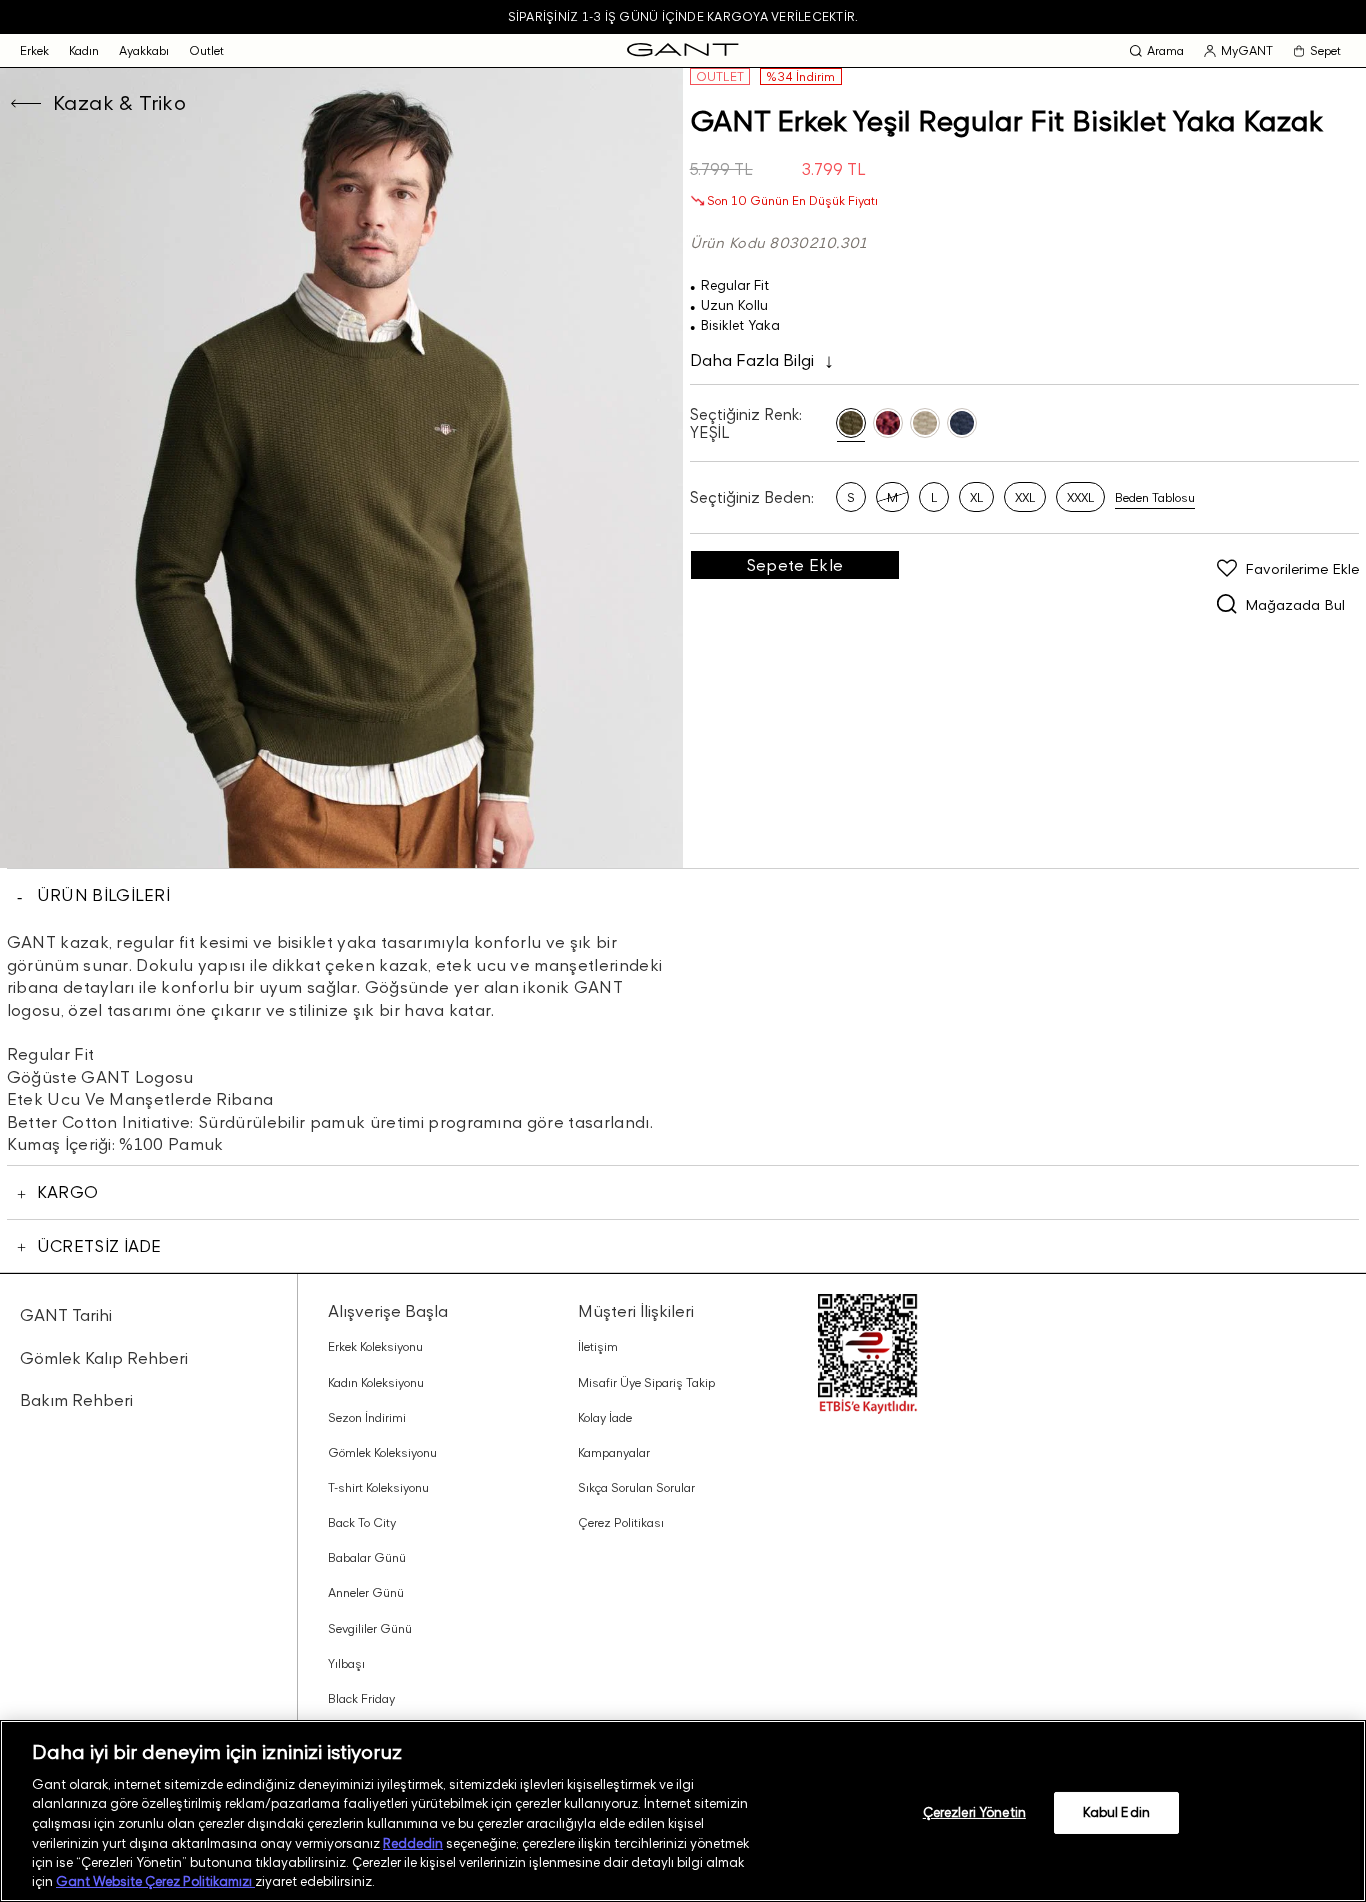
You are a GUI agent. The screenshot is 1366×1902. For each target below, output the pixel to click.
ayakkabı (144, 50)
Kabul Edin (1116, 1812)
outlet (206, 50)
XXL (1025, 497)
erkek (34, 50)
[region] (683, 1811)
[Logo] (682, 50)
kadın (84, 50)
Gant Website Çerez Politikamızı (155, 1881)
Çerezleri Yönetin (974, 1812)
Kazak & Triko (119, 103)
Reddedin (413, 1842)
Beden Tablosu (1155, 497)
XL (976, 497)
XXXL (1080, 497)
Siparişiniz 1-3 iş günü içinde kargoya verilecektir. (683, 16)
